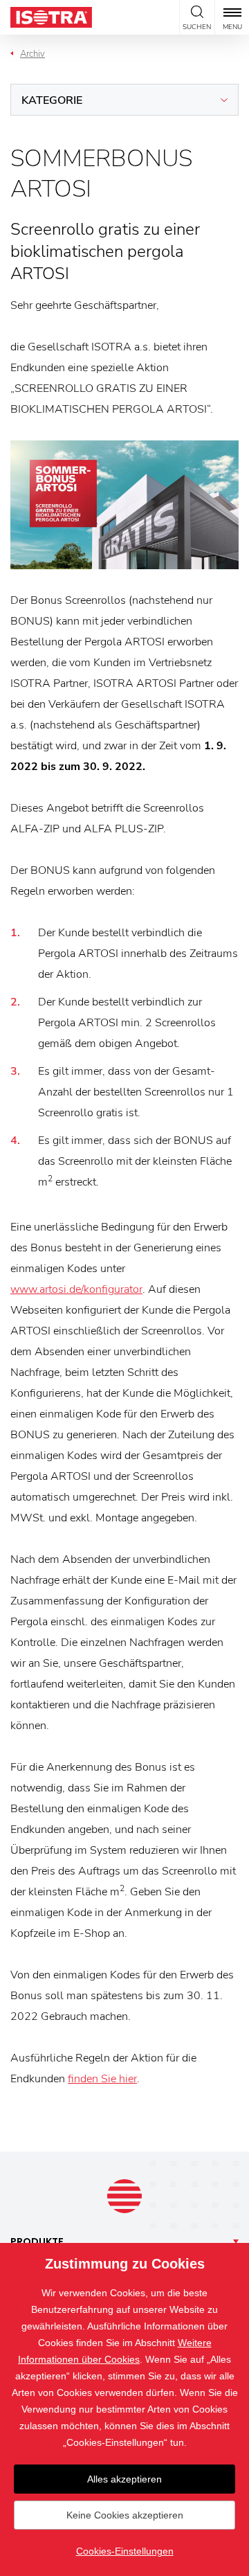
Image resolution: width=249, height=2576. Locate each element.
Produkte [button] (37, 2242)
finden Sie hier (102, 2079)
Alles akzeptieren (124, 2479)
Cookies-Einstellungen (125, 2551)
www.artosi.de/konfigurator (76, 1289)
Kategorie (52, 100)
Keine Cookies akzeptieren (125, 2515)
